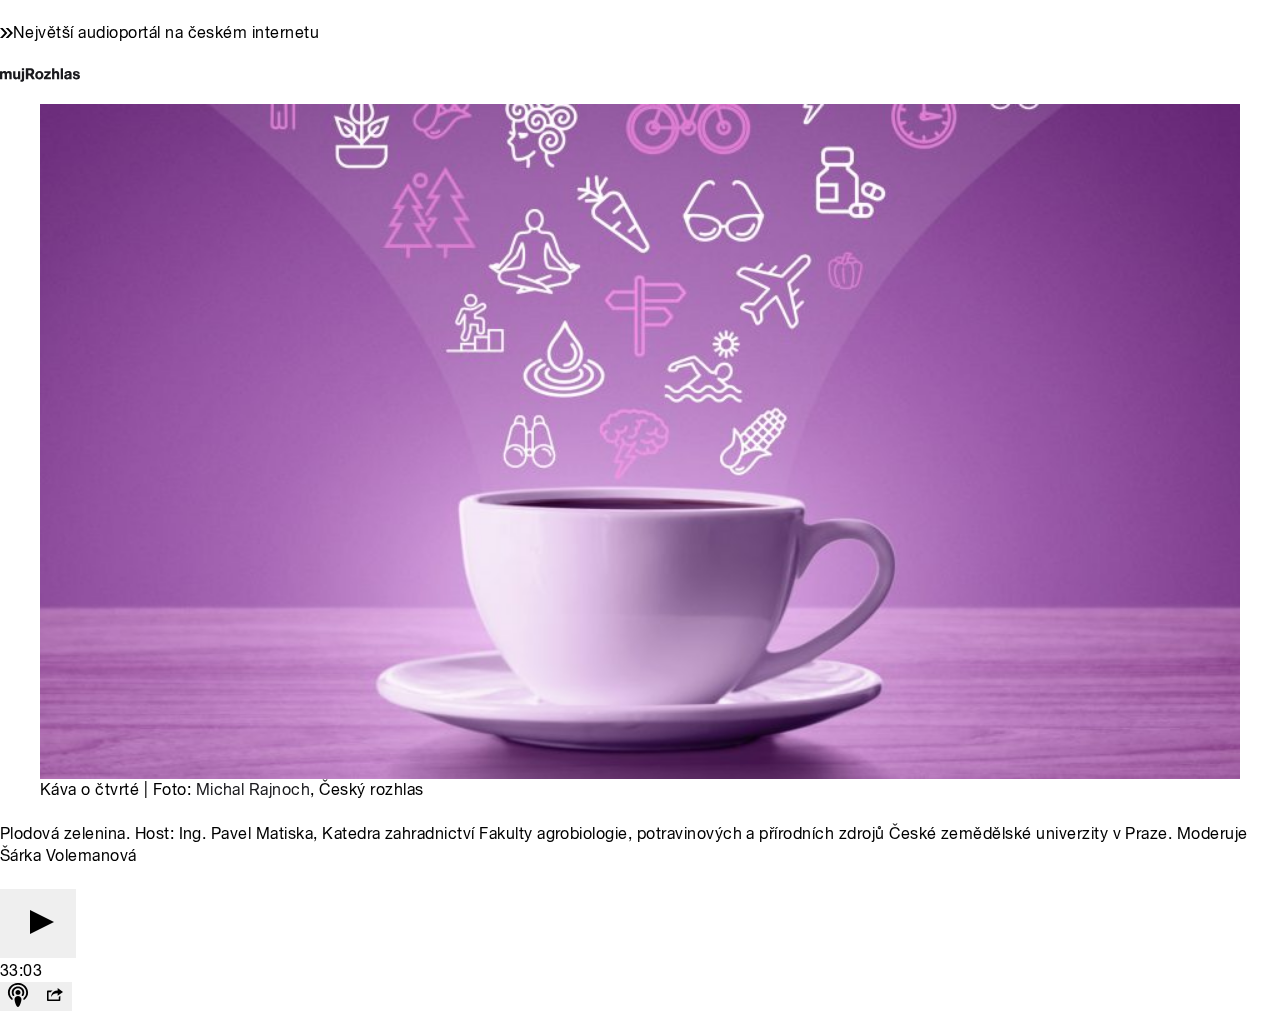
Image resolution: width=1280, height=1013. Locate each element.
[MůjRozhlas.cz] (40, 76)
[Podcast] (18, 996)
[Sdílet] (54, 996)
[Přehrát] (38, 923)
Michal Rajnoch (253, 789)
